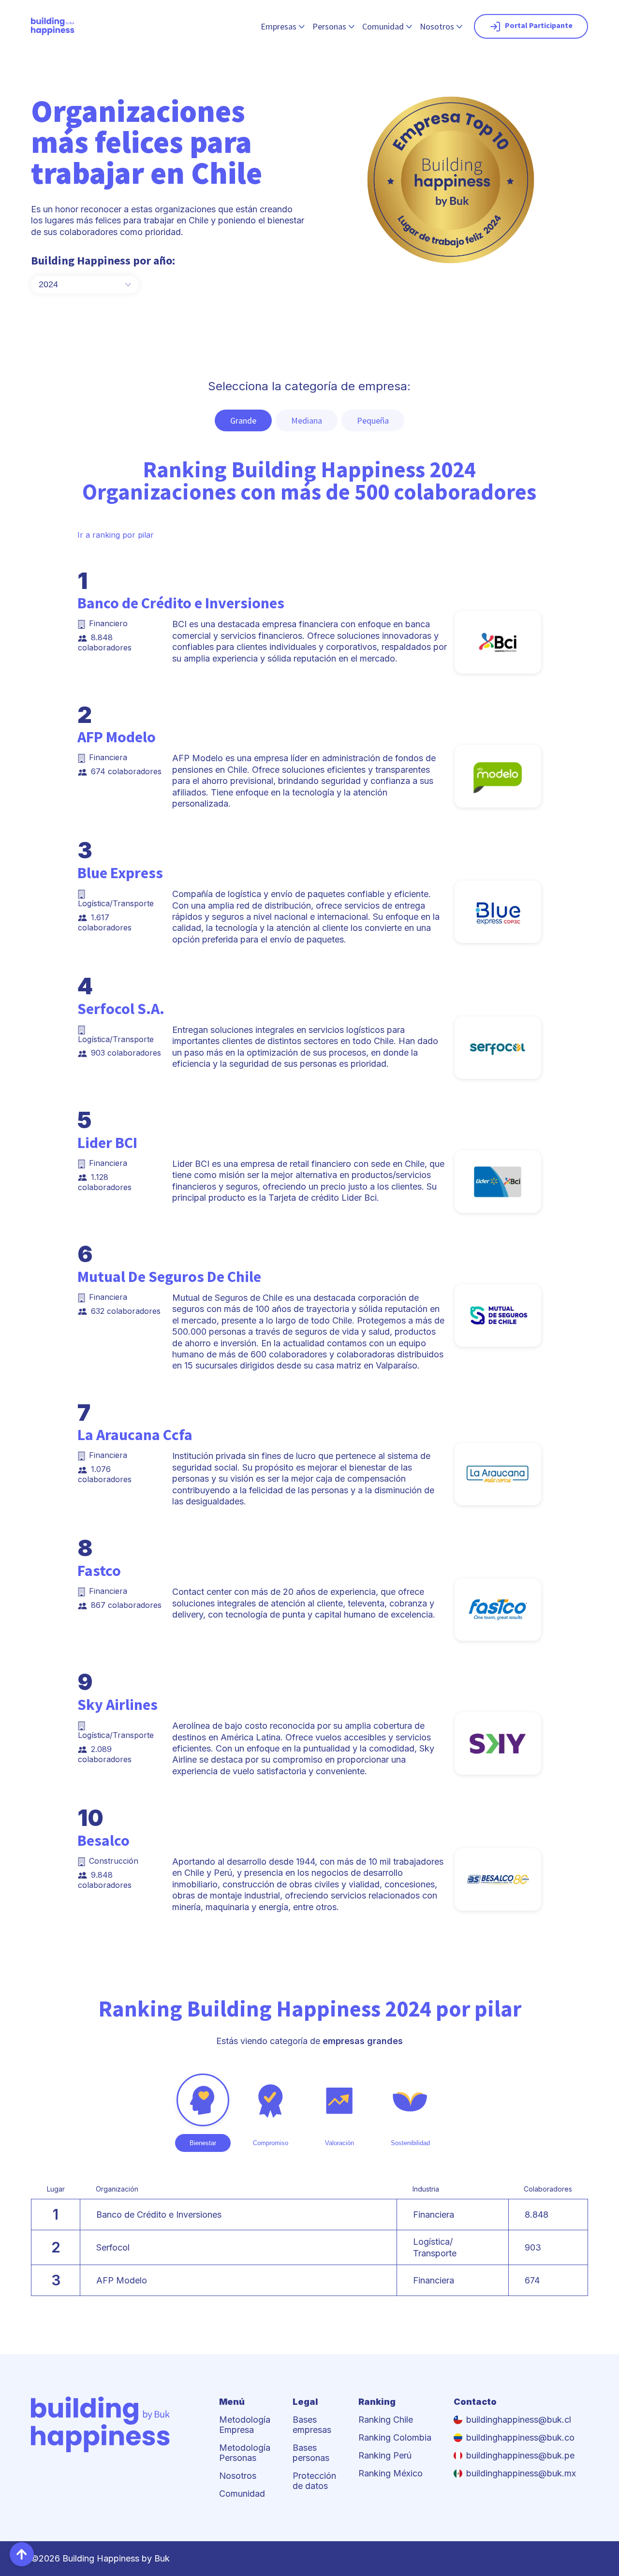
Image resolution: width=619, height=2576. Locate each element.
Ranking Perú (385, 2455)
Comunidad (383, 26)
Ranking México (391, 2473)
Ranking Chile (386, 2420)
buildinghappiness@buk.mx (521, 2473)
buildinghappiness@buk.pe (520, 2455)
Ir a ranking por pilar (116, 535)
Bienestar (203, 2143)
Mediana (307, 420)
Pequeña (373, 420)
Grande (243, 420)
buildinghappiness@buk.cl (519, 2420)
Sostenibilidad (410, 2143)
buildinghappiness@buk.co (520, 2437)
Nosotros (437, 26)
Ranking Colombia (395, 2437)
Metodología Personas (245, 2453)
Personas (329, 26)
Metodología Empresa (245, 2425)
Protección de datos (314, 2481)
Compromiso (271, 2143)
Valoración (339, 2143)
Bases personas (311, 2453)
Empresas (279, 26)
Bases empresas (312, 2425)
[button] (22, 2554)
